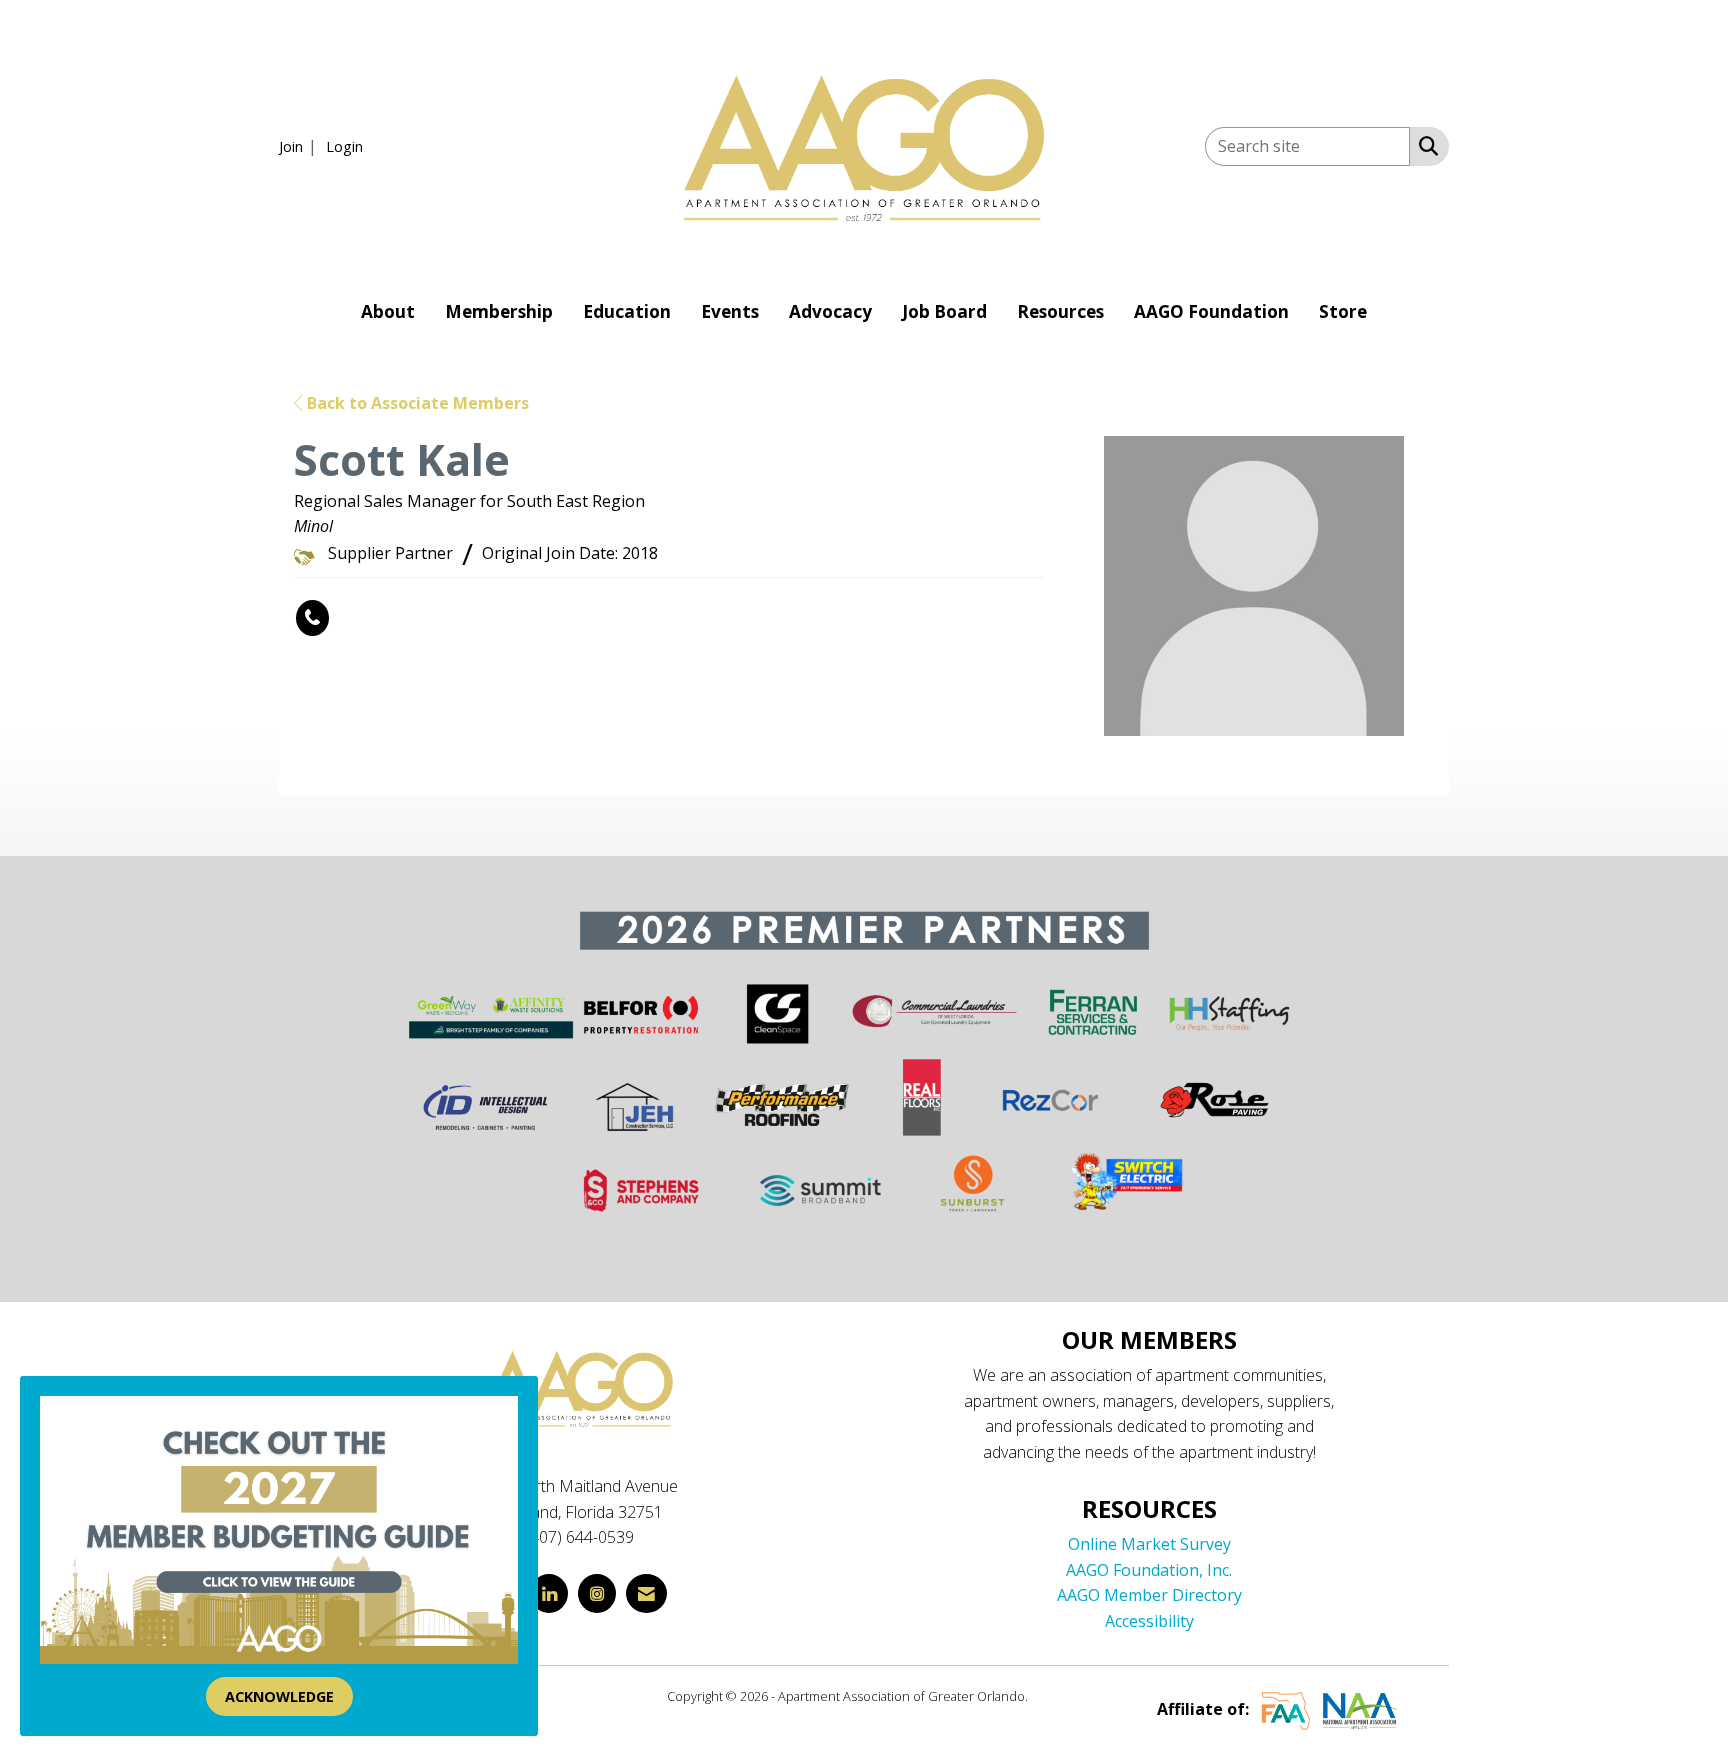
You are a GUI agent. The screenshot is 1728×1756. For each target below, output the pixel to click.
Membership (499, 311)
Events (730, 311)
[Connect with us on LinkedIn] (549, 1593)
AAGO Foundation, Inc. (1149, 1570)
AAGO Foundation (1211, 311)
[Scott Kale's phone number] (312, 618)
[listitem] (300, 146)
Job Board (944, 311)
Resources (1060, 311)
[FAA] (1286, 1709)
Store (1343, 311)
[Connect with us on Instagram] (597, 1593)
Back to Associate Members (416, 403)
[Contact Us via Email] (646, 1593)
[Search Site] (1424, 145)
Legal (1046, 1696)
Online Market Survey (1149, 1544)
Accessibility (1149, 1621)
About (388, 311)
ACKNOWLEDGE (279, 1696)
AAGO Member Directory (1149, 1595)
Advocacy (830, 311)
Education (627, 311)
